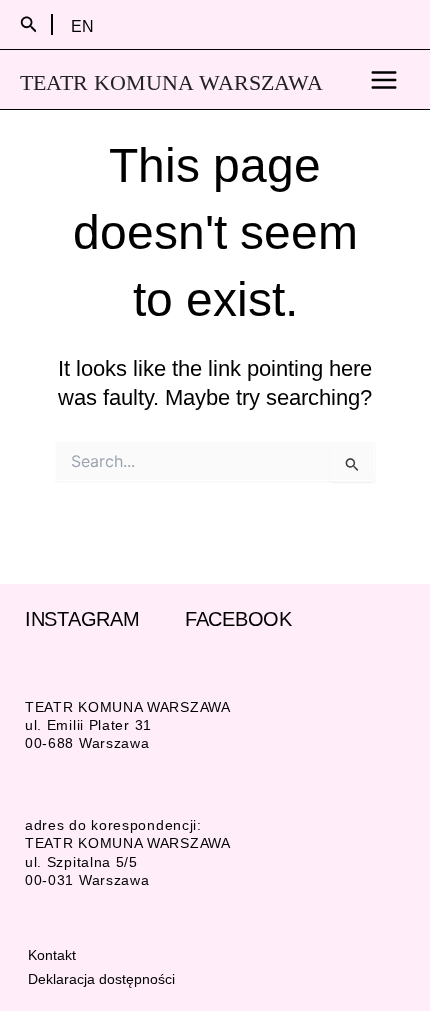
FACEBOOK (238, 619)
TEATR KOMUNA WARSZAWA (171, 83)
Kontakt (52, 955)
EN (82, 26)
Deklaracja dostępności (101, 979)
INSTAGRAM (82, 619)
